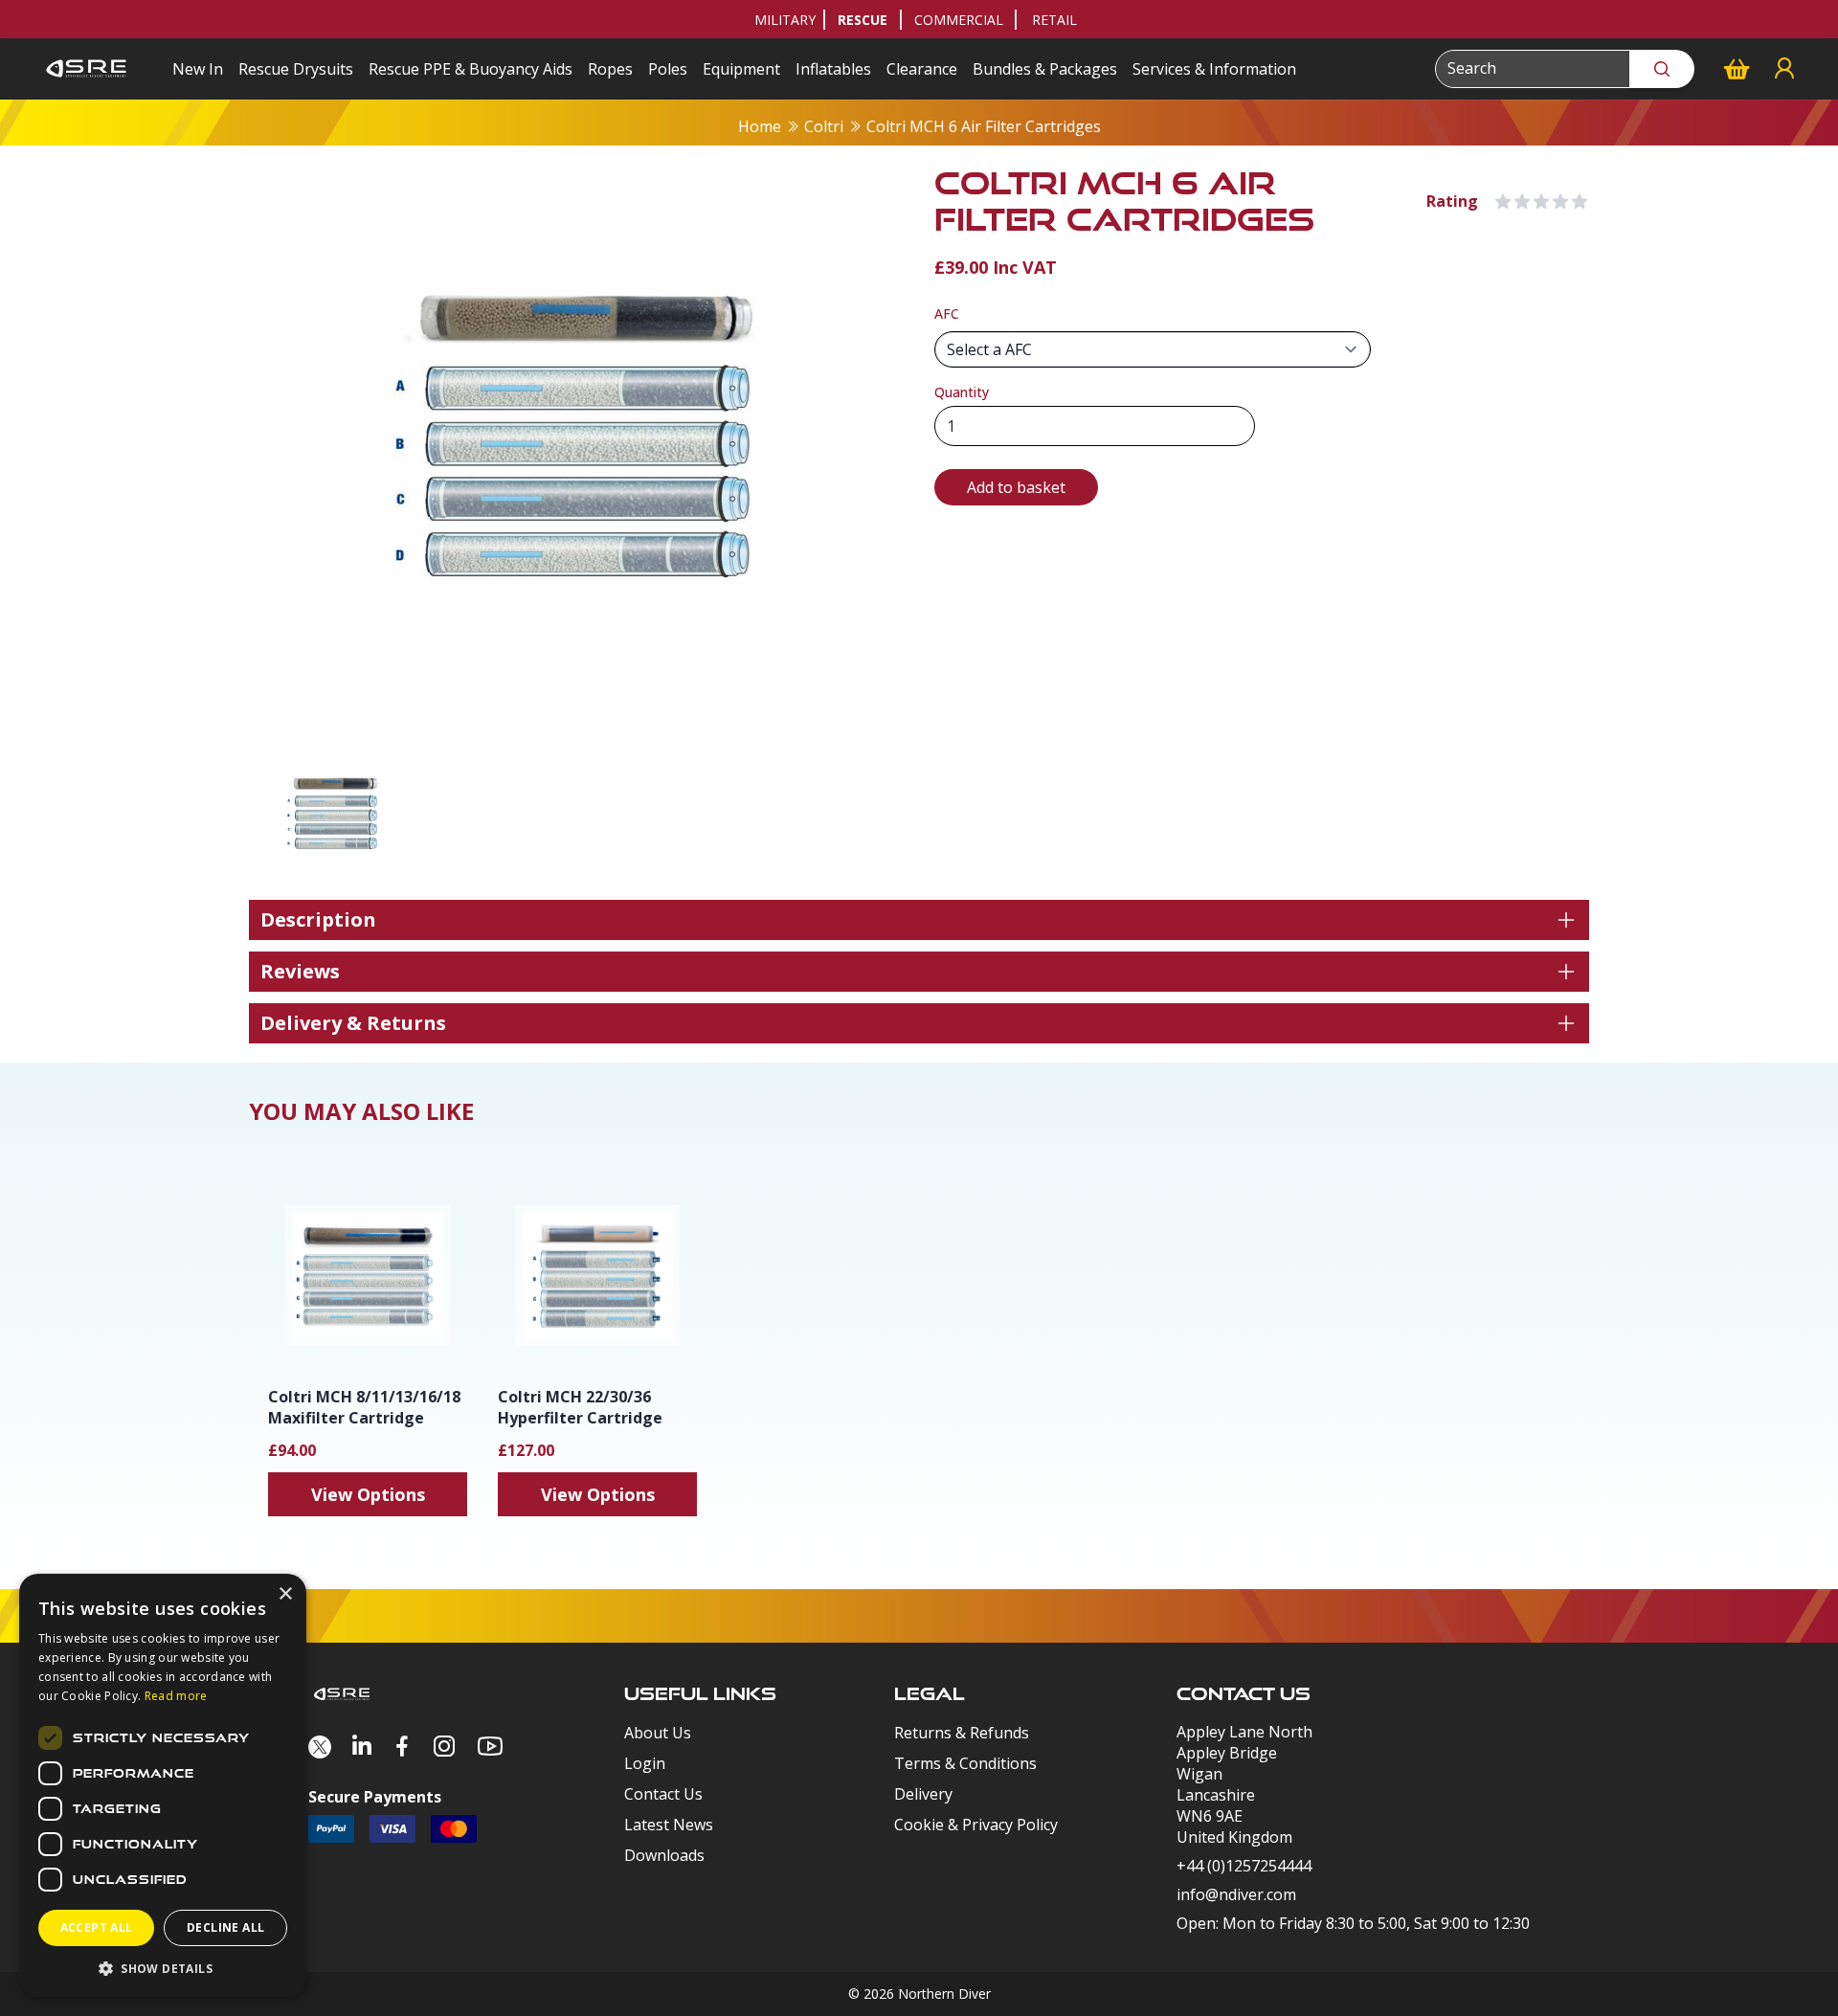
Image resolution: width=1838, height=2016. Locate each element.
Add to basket (1016, 487)
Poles (668, 69)
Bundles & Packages (1045, 69)
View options (368, 1494)
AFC (947, 314)
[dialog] (163, 1785)
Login (645, 1763)
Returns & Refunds (962, 1733)
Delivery (923, 1794)
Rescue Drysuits (296, 69)
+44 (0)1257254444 (1244, 1866)
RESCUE (863, 20)
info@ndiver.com (1236, 1894)
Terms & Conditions (965, 1763)
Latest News (669, 1825)
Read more (176, 1696)
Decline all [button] (225, 1927)
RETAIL (1054, 20)
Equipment (741, 69)
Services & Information (1214, 69)
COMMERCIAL (959, 20)
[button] (163, 1968)
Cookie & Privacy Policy (976, 1825)
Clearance (922, 69)
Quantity (962, 392)
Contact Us (663, 1794)
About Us (658, 1733)
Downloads (664, 1855)
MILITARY (785, 20)
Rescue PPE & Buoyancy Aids (471, 69)
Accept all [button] (97, 1927)
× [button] (285, 1594)
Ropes (610, 69)
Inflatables (833, 69)
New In (198, 69)
